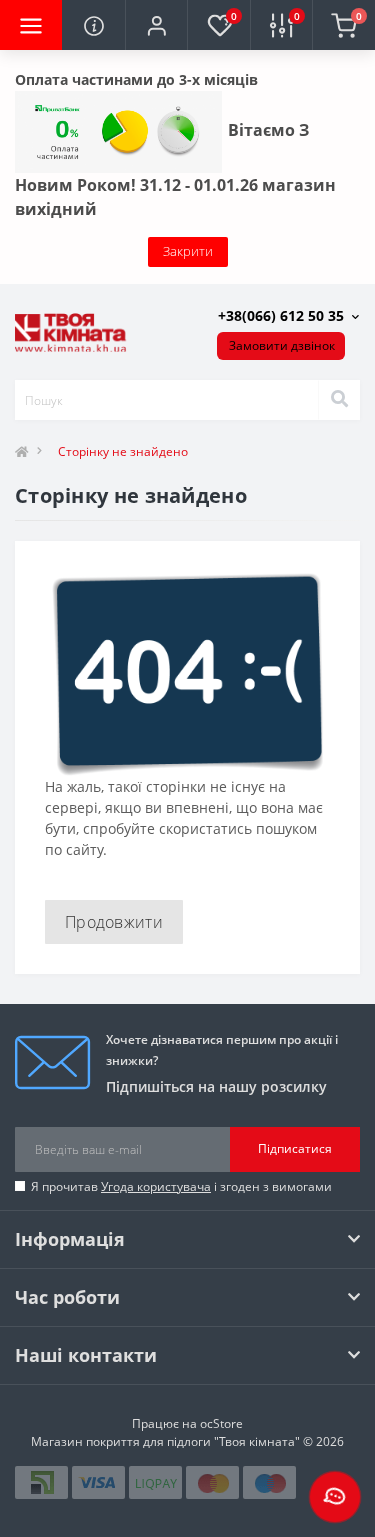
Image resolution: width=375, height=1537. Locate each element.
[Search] (339, 400)
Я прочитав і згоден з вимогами (181, 1186)
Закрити (188, 251)
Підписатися (295, 1148)
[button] (156, 25)
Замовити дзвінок (282, 345)
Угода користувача (156, 1186)
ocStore (221, 1423)
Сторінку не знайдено (123, 451)
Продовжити (114, 922)
